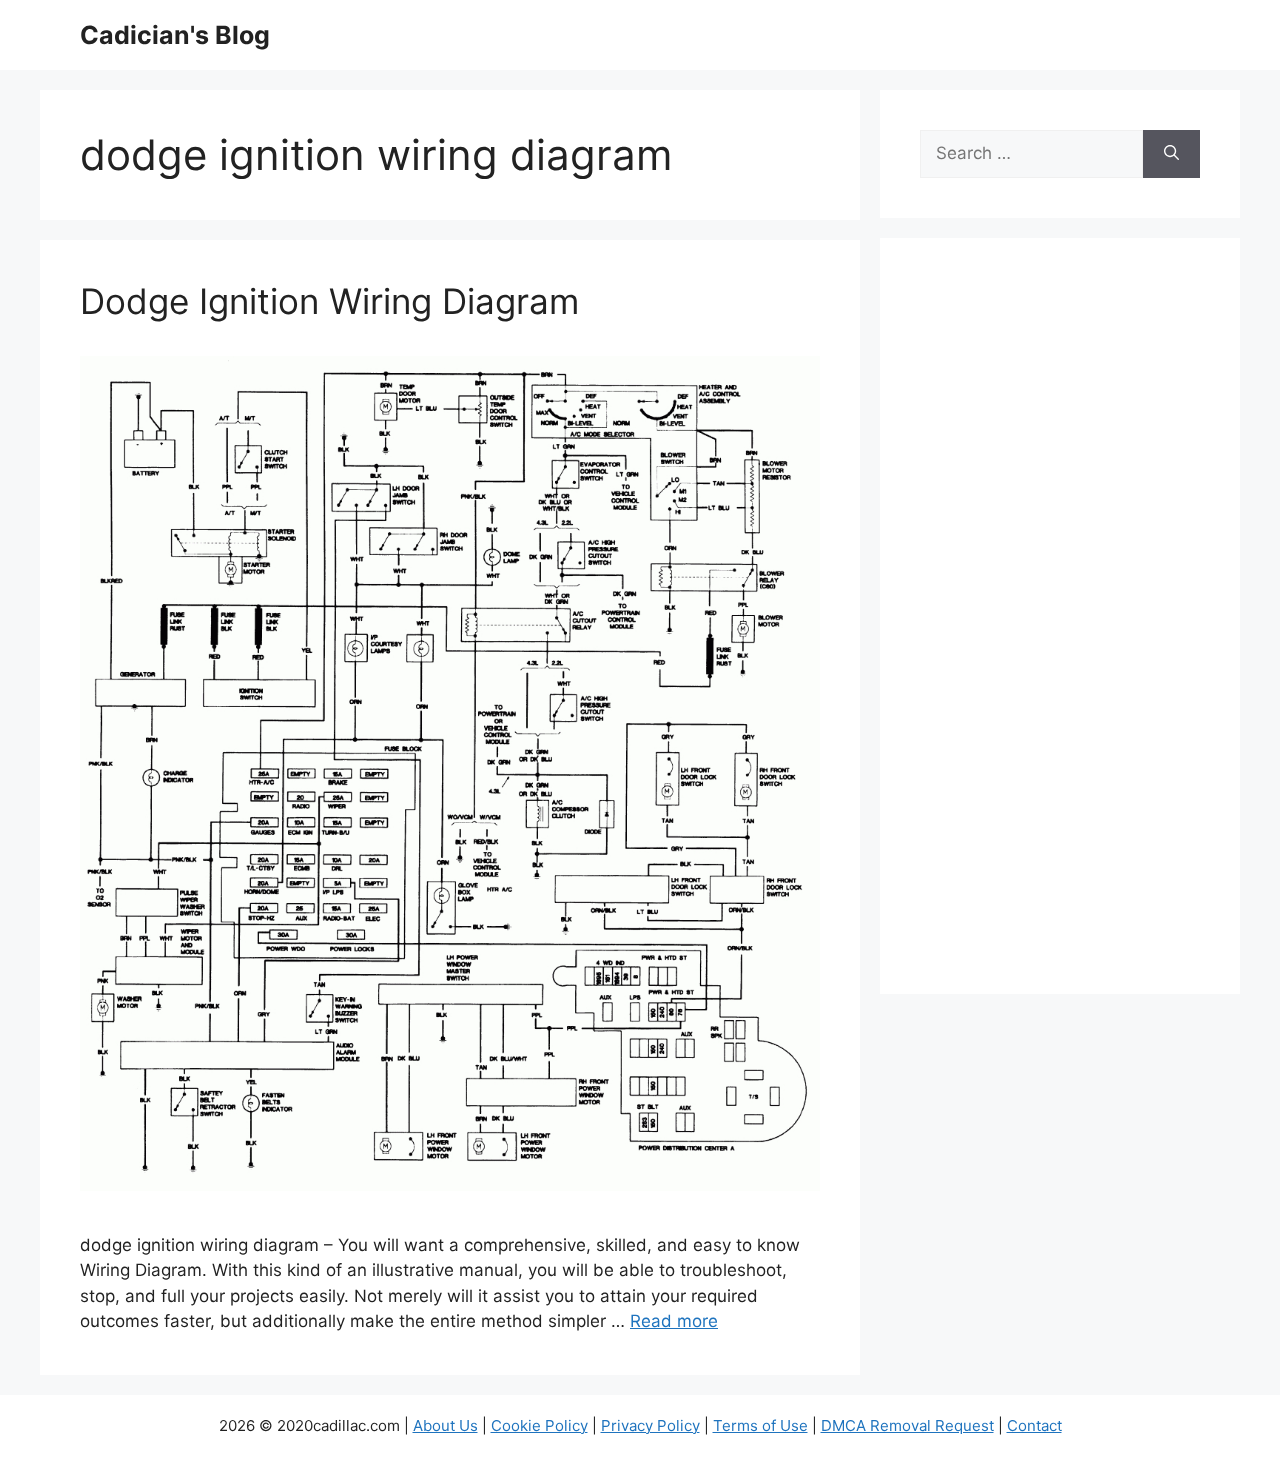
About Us (445, 1425)
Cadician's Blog (175, 35)
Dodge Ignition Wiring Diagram (329, 301)
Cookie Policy (539, 1425)
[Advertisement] (1060, 629)
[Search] (1171, 154)
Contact (1034, 1425)
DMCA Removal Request (907, 1425)
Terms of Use (760, 1425)
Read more (674, 1321)
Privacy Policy (650, 1425)
